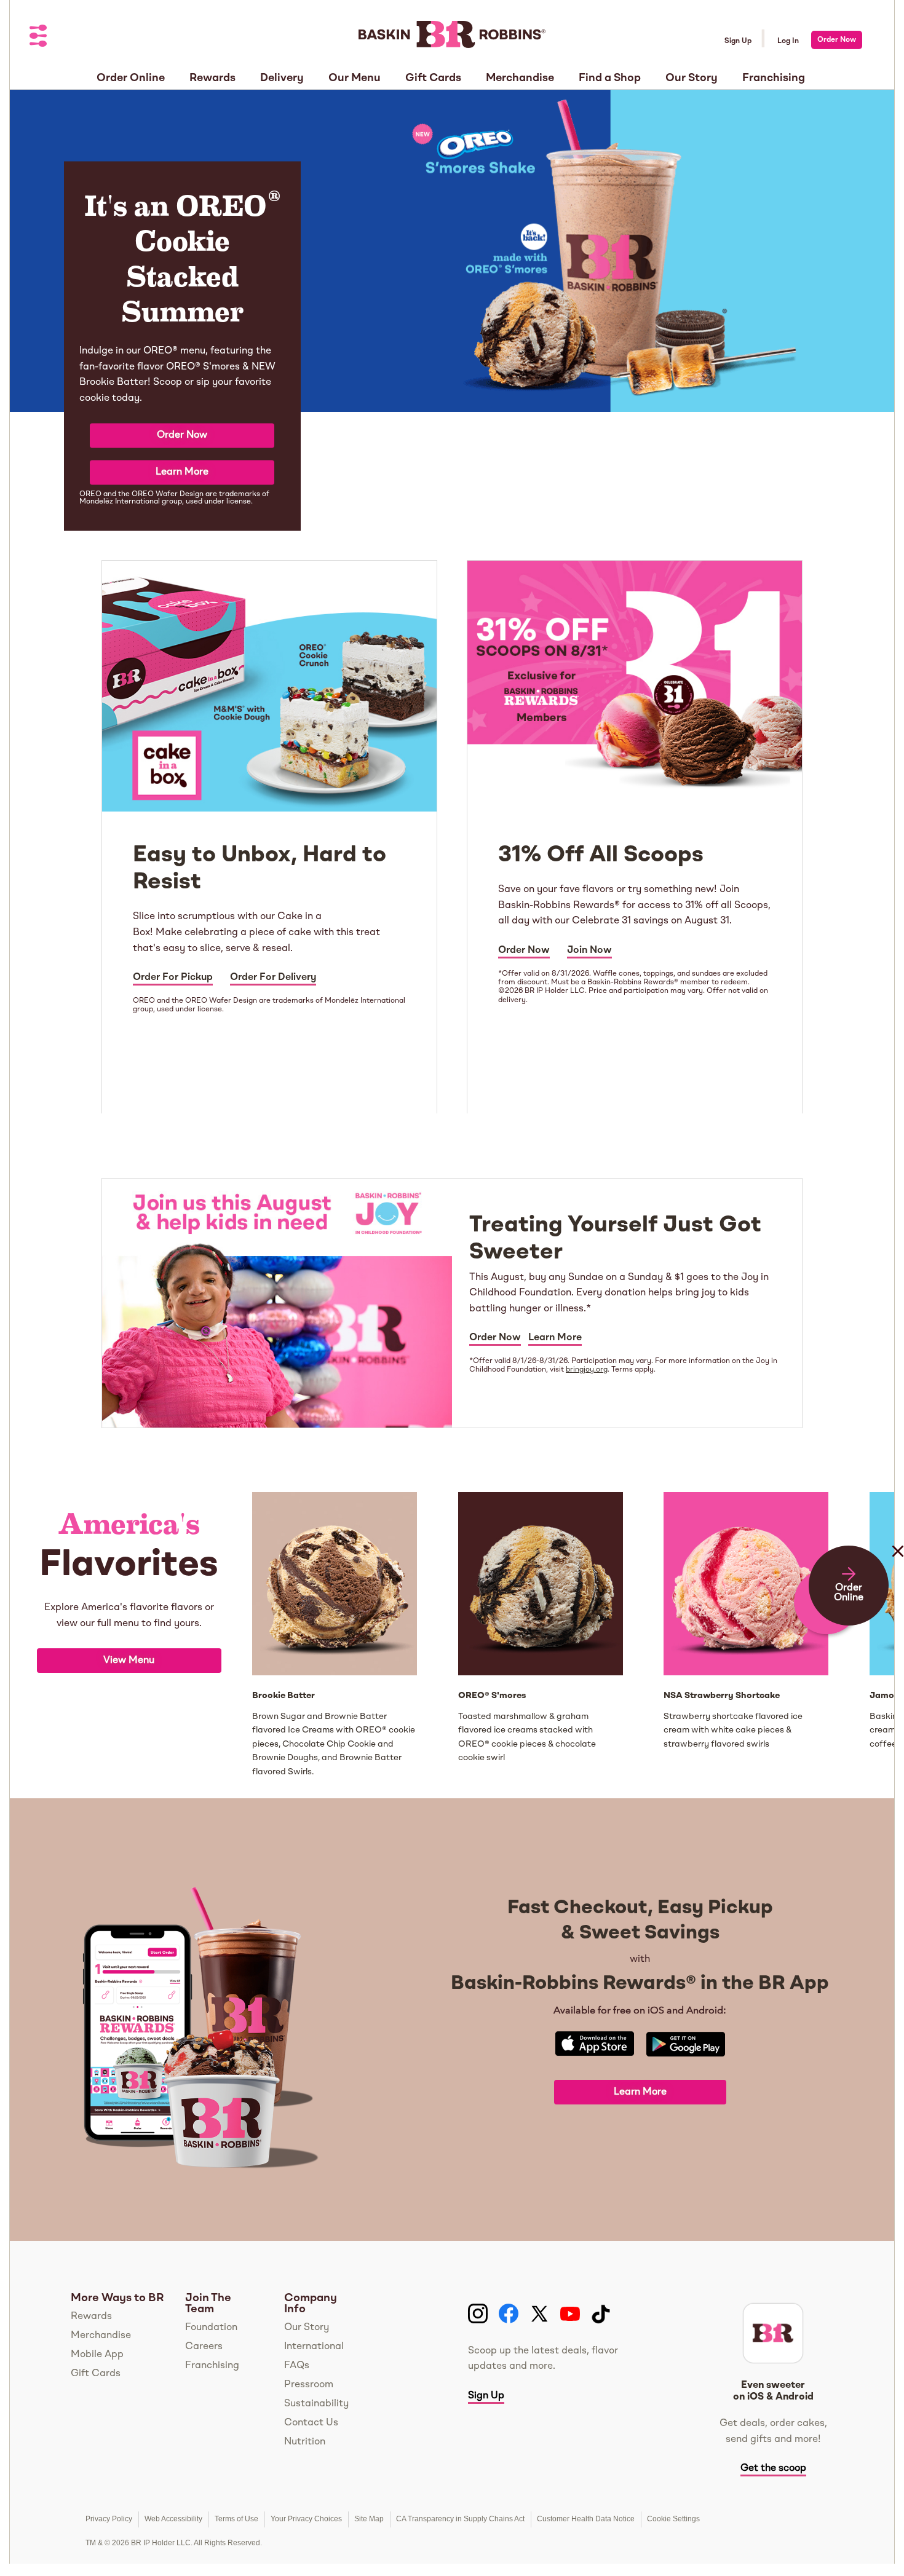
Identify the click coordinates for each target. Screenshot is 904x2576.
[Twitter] (539, 2314)
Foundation (211, 2328)
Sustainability (316, 2404)
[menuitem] (131, 74)
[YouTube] (570, 2314)
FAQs (297, 2366)
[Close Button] (898, 1576)
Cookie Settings (673, 2519)
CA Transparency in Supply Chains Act (460, 2519)
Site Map (369, 2519)
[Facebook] (509, 2314)
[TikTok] (601, 2314)
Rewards (91, 2317)
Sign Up (738, 41)
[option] (129, 1635)
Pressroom (309, 2385)
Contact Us (311, 2423)
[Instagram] (478, 2314)
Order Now (837, 40)
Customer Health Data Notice (586, 2519)
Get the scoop (773, 2468)
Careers (204, 2347)
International (314, 2347)
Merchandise (101, 2336)
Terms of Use (236, 2519)
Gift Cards (96, 2374)
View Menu (129, 1661)
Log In (788, 41)
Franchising (212, 2366)
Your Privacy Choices (306, 2519)
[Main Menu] (39, 37)
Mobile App (97, 2355)
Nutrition (305, 2442)
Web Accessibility (173, 2519)
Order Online (849, 1593)
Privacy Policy (109, 2519)
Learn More (182, 472)
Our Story (307, 2328)
